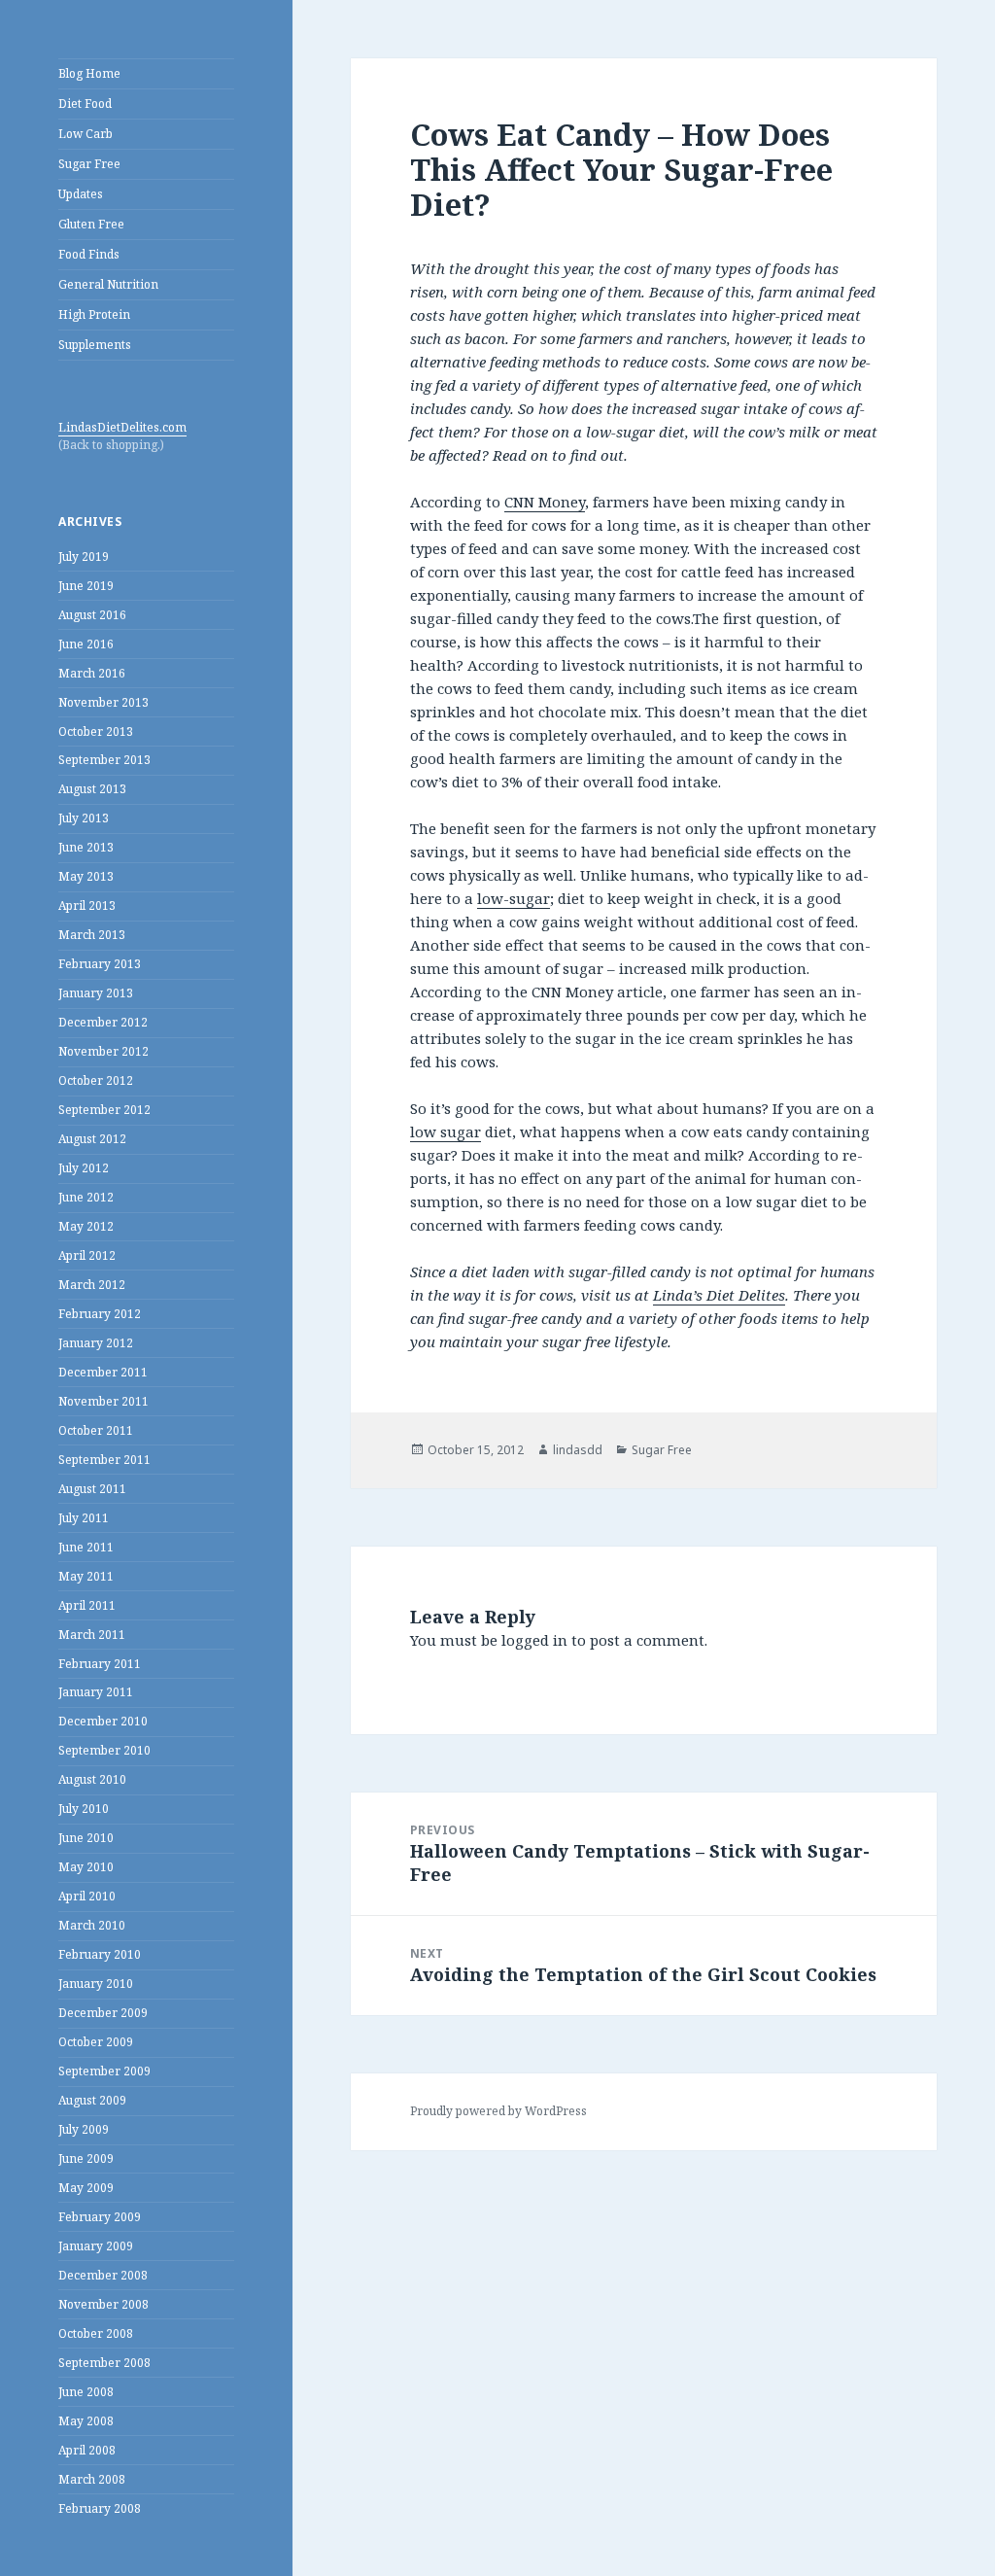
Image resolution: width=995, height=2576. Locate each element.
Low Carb (86, 134)
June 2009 (86, 2158)
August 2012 (92, 1139)
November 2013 (103, 702)
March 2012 (92, 1285)
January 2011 (96, 1692)
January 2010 (96, 1984)
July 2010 (84, 1809)
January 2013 (96, 993)
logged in (534, 1640)
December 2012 (103, 1022)
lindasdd (578, 1450)
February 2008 (100, 2508)
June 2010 (86, 1838)
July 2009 (84, 2129)
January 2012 (96, 1343)
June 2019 (86, 586)
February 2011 (100, 1664)
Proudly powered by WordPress (498, 2111)
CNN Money (545, 502)
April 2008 (87, 2450)
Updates (81, 194)
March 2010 (92, 1925)
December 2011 (103, 1372)
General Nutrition (108, 284)
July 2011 (84, 1518)
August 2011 (92, 1489)
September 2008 (104, 2363)
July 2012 (84, 1168)
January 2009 (96, 2246)
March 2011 (92, 1635)
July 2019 (84, 557)
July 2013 (84, 818)
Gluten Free (91, 224)
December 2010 (103, 1721)
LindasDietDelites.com (122, 427)
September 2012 (104, 1110)
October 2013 (96, 731)
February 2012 (100, 1314)
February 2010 (100, 1954)
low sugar (446, 1131)
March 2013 (92, 935)
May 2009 (86, 2188)
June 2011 (86, 1547)
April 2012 (87, 1255)
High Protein (94, 314)
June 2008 (86, 2392)
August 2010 (92, 1779)
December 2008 (103, 2275)
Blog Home (89, 73)
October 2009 (96, 2042)
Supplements (95, 345)
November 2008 (103, 2304)
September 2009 (104, 2071)
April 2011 (87, 1605)
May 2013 (86, 876)
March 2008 (92, 2479)
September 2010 (104, 1750)
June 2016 (86, 644)
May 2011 (86, 1576)
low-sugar (514, 898)
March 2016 (92, 673)
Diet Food (85, 104)
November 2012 (103, 1051)
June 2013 (86, 847)
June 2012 (86, 1197)
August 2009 (92, 2100)
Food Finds (89, 254)
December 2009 (103, 2013)
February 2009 (100, 2217)
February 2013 (100, 964)
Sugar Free (89, 164)
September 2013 (104, 760)
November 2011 (103, 1401)
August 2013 (92, 789)
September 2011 (104, 1460)
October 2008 (96, 2333)
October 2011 (96, 1430)
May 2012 (86, 1226)
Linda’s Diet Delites (719, 1295)
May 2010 (86, 1867)
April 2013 (87, 905)
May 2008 (86, 2421)
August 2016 (92, 615)
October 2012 (96, 1080)
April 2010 (87, 1896)
